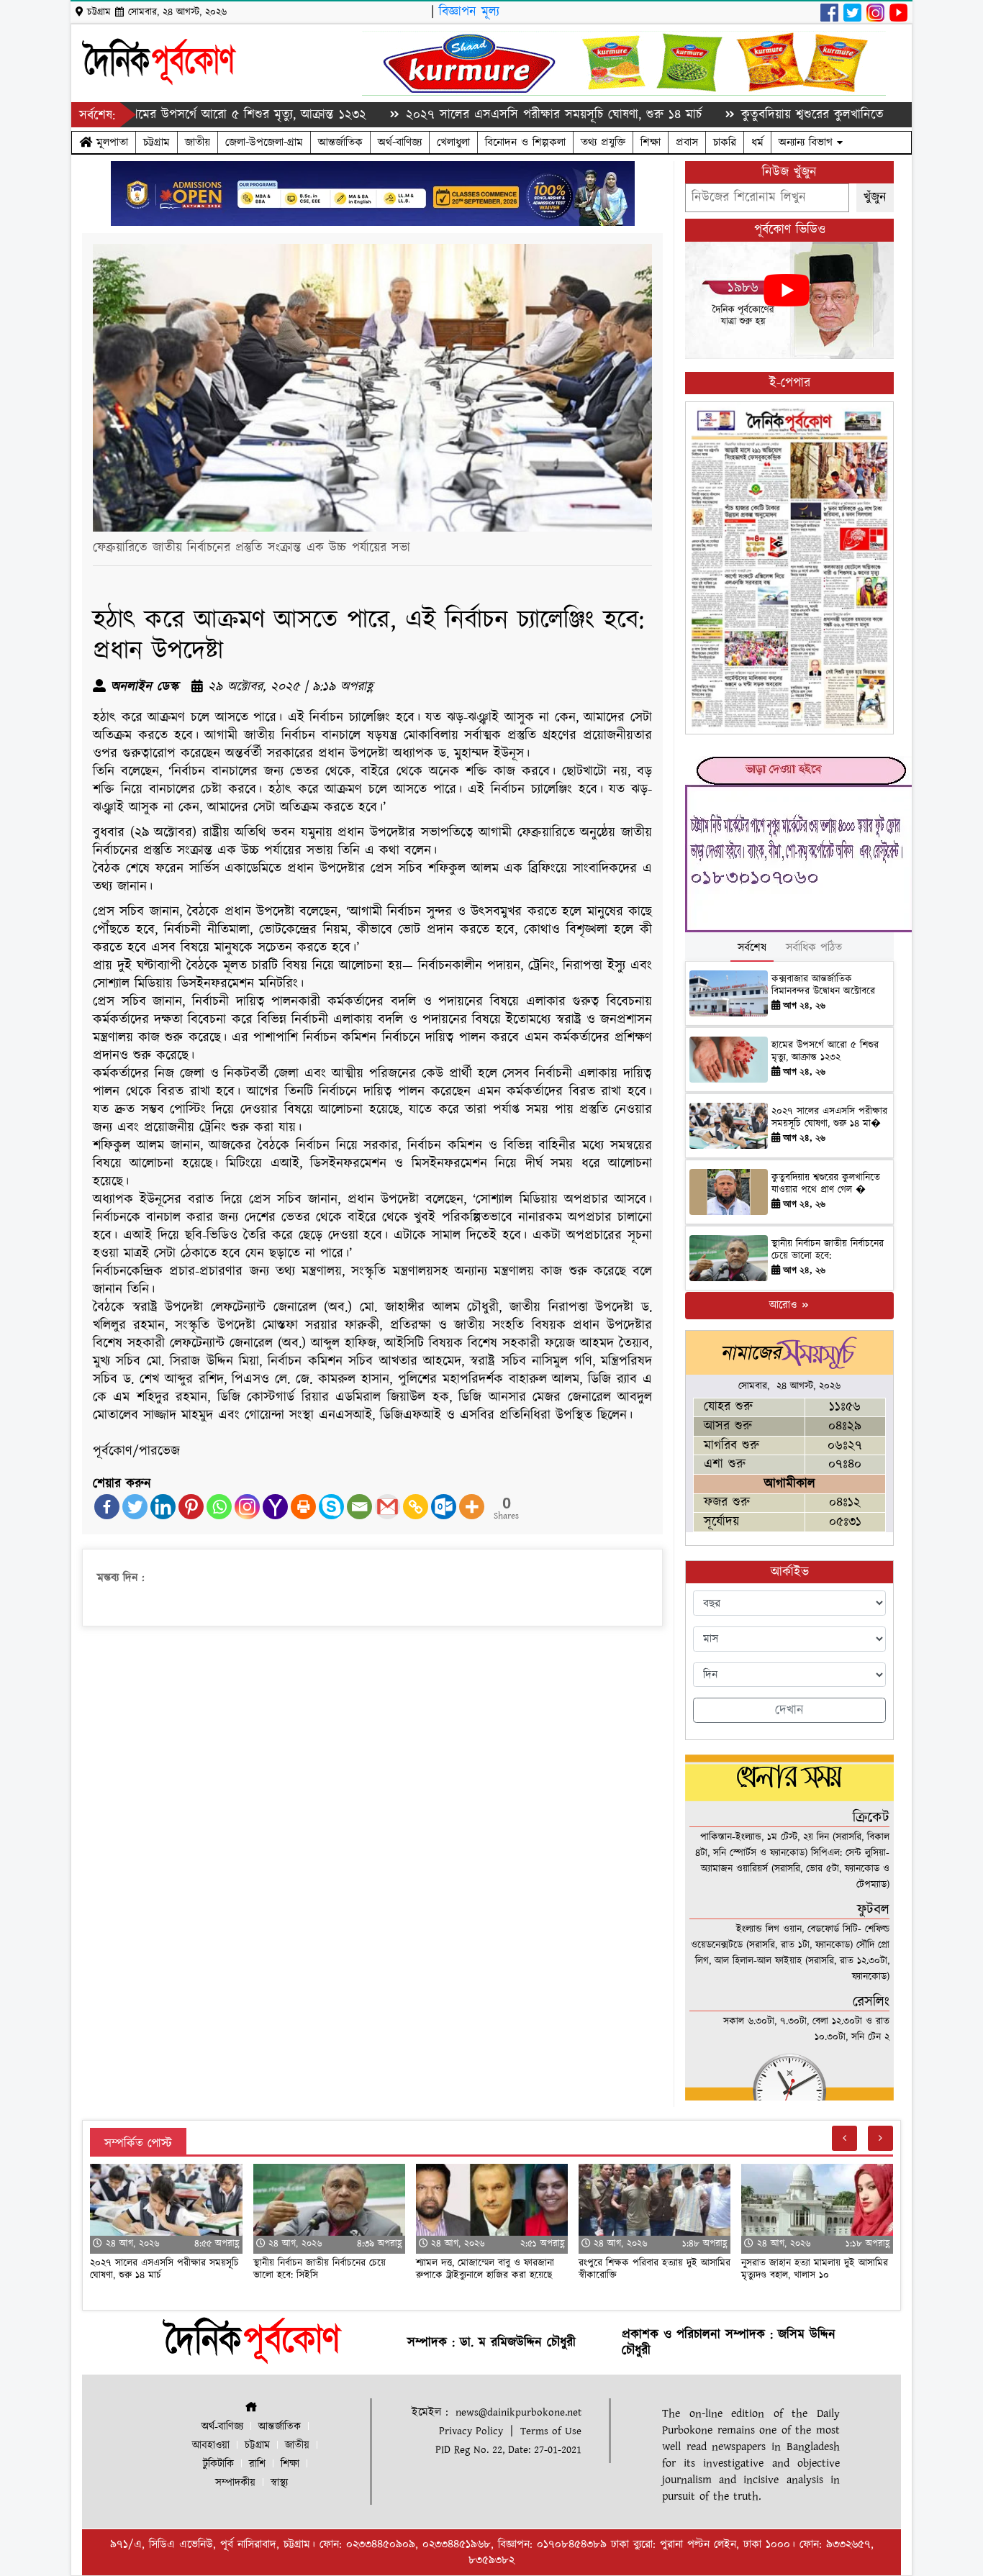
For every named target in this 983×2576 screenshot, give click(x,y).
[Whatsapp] (219, 1507)
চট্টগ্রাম (157, 142)
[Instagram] (247, 1507)
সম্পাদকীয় (235, 2483)
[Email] (359, 1507)
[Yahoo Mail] (275, 1507)
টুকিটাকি (218, 2464)
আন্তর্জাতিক (340, 142)
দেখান (789, 1710)
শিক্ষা (651, 142)
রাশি (257, 2464)
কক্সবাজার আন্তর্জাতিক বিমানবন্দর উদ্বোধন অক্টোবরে (823, 985)
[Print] (303, 1507)
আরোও (785, 1305)
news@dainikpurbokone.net (518, 2412)
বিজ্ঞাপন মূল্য (469, 12)
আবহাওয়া (211, 2445)
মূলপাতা (110, 142)
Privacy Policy (471, 2431)
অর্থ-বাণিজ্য (400, 142)
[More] (472, 1507)
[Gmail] (388, 1507)
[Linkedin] (163, 1507)
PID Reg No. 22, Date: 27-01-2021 (508, 2450)
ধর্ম (757, 142)
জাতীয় (198, 142)
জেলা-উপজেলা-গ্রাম (264, 142)
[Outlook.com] (444, 1507)
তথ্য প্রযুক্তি (603, 142)
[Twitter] (135, 1507)
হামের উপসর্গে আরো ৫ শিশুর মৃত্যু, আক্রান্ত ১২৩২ (170, 115)
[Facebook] (107, 1507)
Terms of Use (551, 2431)
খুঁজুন (875, 197)
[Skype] (331, 1507)
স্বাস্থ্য (279, 2483)
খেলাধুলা (453, 142)
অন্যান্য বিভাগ (808, 142)
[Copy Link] (416, 1507)
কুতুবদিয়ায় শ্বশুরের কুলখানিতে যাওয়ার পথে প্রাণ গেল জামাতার (812, 115)
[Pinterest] (191, 1507)
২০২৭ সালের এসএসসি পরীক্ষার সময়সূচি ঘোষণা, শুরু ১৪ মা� (829, 1118)
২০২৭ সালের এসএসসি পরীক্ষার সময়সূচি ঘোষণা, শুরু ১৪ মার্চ (476, 115)
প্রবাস (687, 142)
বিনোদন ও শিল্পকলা (525, 142)
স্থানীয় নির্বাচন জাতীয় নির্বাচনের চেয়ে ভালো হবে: (828, 1250)
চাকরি (725, 142)
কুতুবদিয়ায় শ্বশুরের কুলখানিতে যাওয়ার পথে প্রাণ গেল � (826, 1184)
